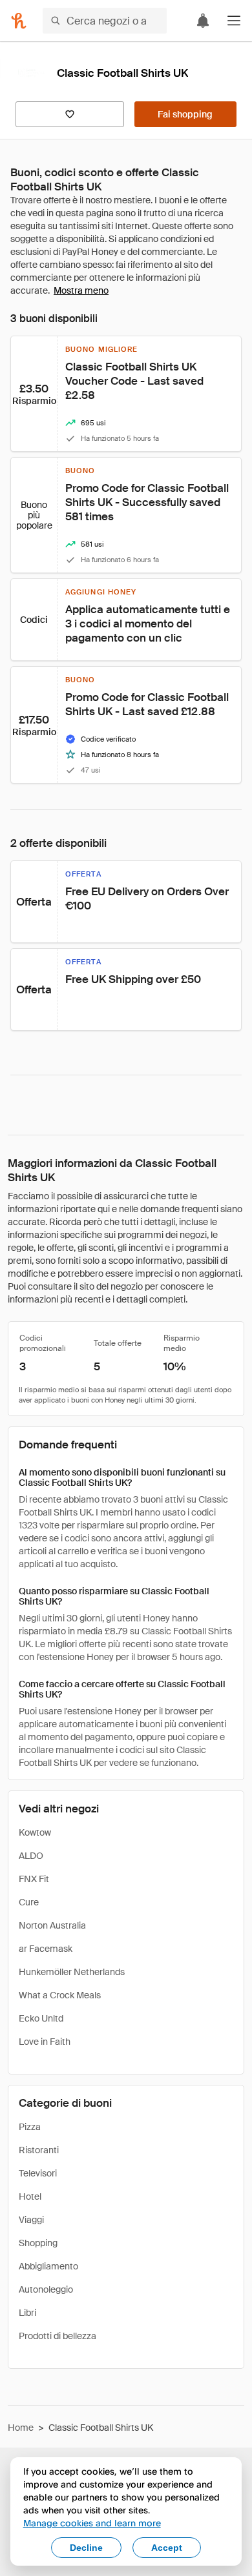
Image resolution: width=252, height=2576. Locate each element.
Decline (86, 2548)
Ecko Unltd (41, 2018)
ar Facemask (46, 1949)
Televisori (38, 2173)
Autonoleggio (46, 2289)
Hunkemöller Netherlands (72, 1972)
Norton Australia (52, 1925)
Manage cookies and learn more (92, 2523)
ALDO (31, 1856)
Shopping (38, 2243)
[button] (234, 21)
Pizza (30, 2127)
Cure (29, 1902)
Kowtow (35, 1832)
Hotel (30, 2196)
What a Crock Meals (60, 1995)
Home (21, 2428)
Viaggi (31, 2220)
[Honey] (19, 21)
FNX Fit (34, 1879)
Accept (167, 2548)
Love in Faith (45, 2042)
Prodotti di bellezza (58, 2336)
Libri (27, 2313)
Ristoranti (39, 2150)
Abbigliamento (48, 2266)
